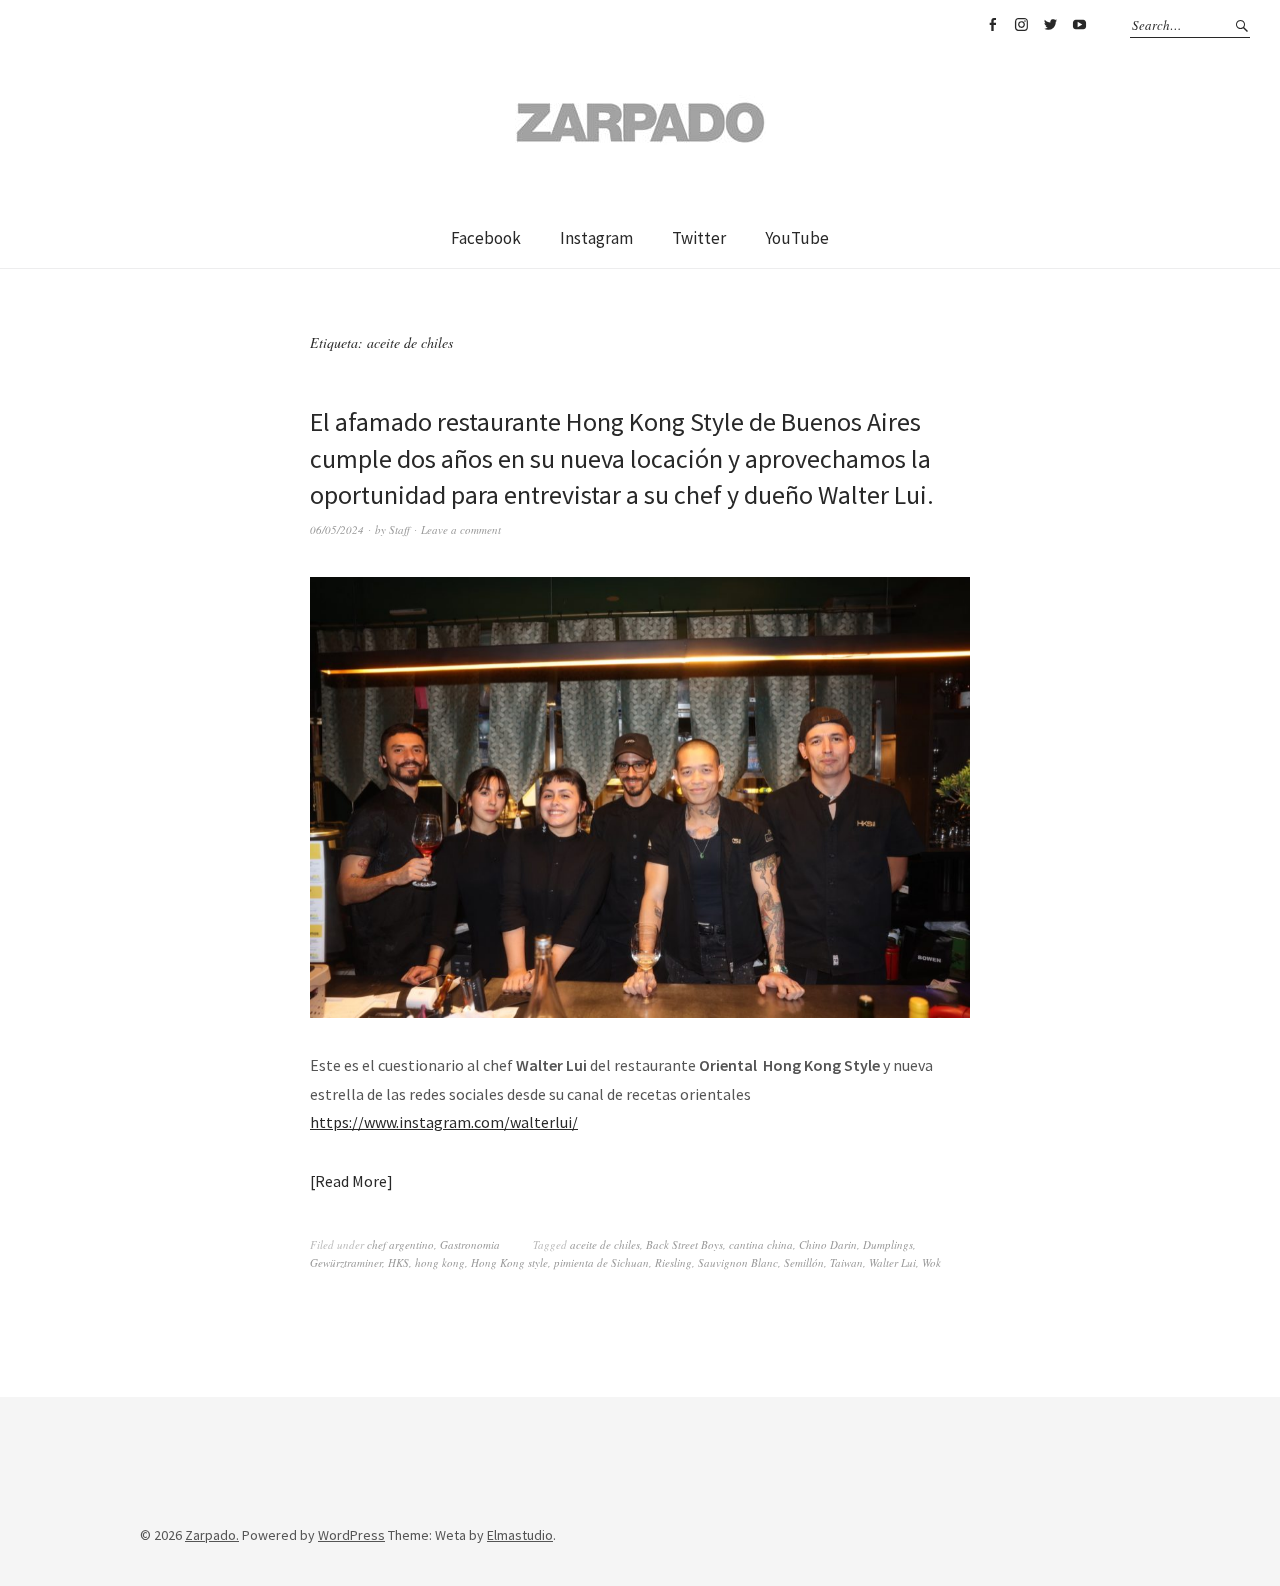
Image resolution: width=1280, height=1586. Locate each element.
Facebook (992, 25)
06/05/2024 (337, 529)
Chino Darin (828, 1244)
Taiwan (846, 1262)
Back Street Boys (684, 1244)
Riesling (673, 1262)
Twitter (1050, 25)
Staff (399, 529)
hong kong (440, 1262)
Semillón (804, 1262)
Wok (931, 1262)
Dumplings (888, 1244)
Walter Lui (892, 1262)
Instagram (1021, 25)
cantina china (761, 1244)
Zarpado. (212, 1535)
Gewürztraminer (346, 1262)
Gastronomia (470, 1244)
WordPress (351, 1535)
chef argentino (400, 1244)
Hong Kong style (509, 1262)
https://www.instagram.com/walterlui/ (444, 1122)
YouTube (1079, 25)
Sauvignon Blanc (738, 1262)
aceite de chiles (605, 1244)
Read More (351, 1181)
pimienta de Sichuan (601, 1262)
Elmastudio (520, 1535)
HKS (398, 1262)
